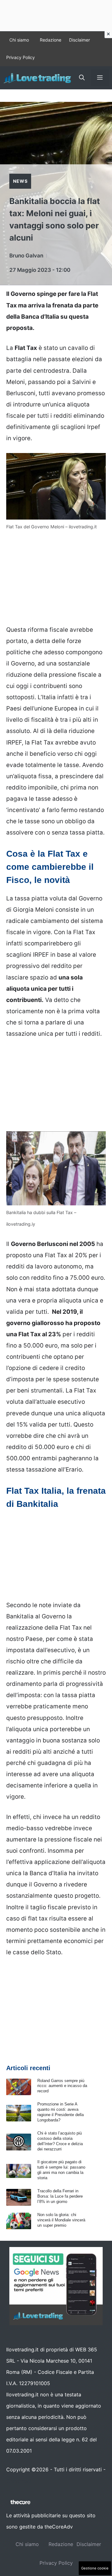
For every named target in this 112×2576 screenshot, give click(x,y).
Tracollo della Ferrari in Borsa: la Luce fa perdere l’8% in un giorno (60, 2196)
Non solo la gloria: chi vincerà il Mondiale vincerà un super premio (61, 2220)
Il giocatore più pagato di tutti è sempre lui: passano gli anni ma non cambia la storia (61, 2170)
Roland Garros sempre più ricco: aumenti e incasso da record (62, 2086)
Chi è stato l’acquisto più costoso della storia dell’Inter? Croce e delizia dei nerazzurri (60, 2141)
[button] (82, 78)
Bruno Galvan (26, 256)
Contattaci (19, 2481)
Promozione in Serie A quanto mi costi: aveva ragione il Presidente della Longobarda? (61, 2112)
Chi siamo (19, 40)
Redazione (51, 40)
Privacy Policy (21, 57)
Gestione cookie (95, 2568)
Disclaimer (79, 40)
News (20, 181)
